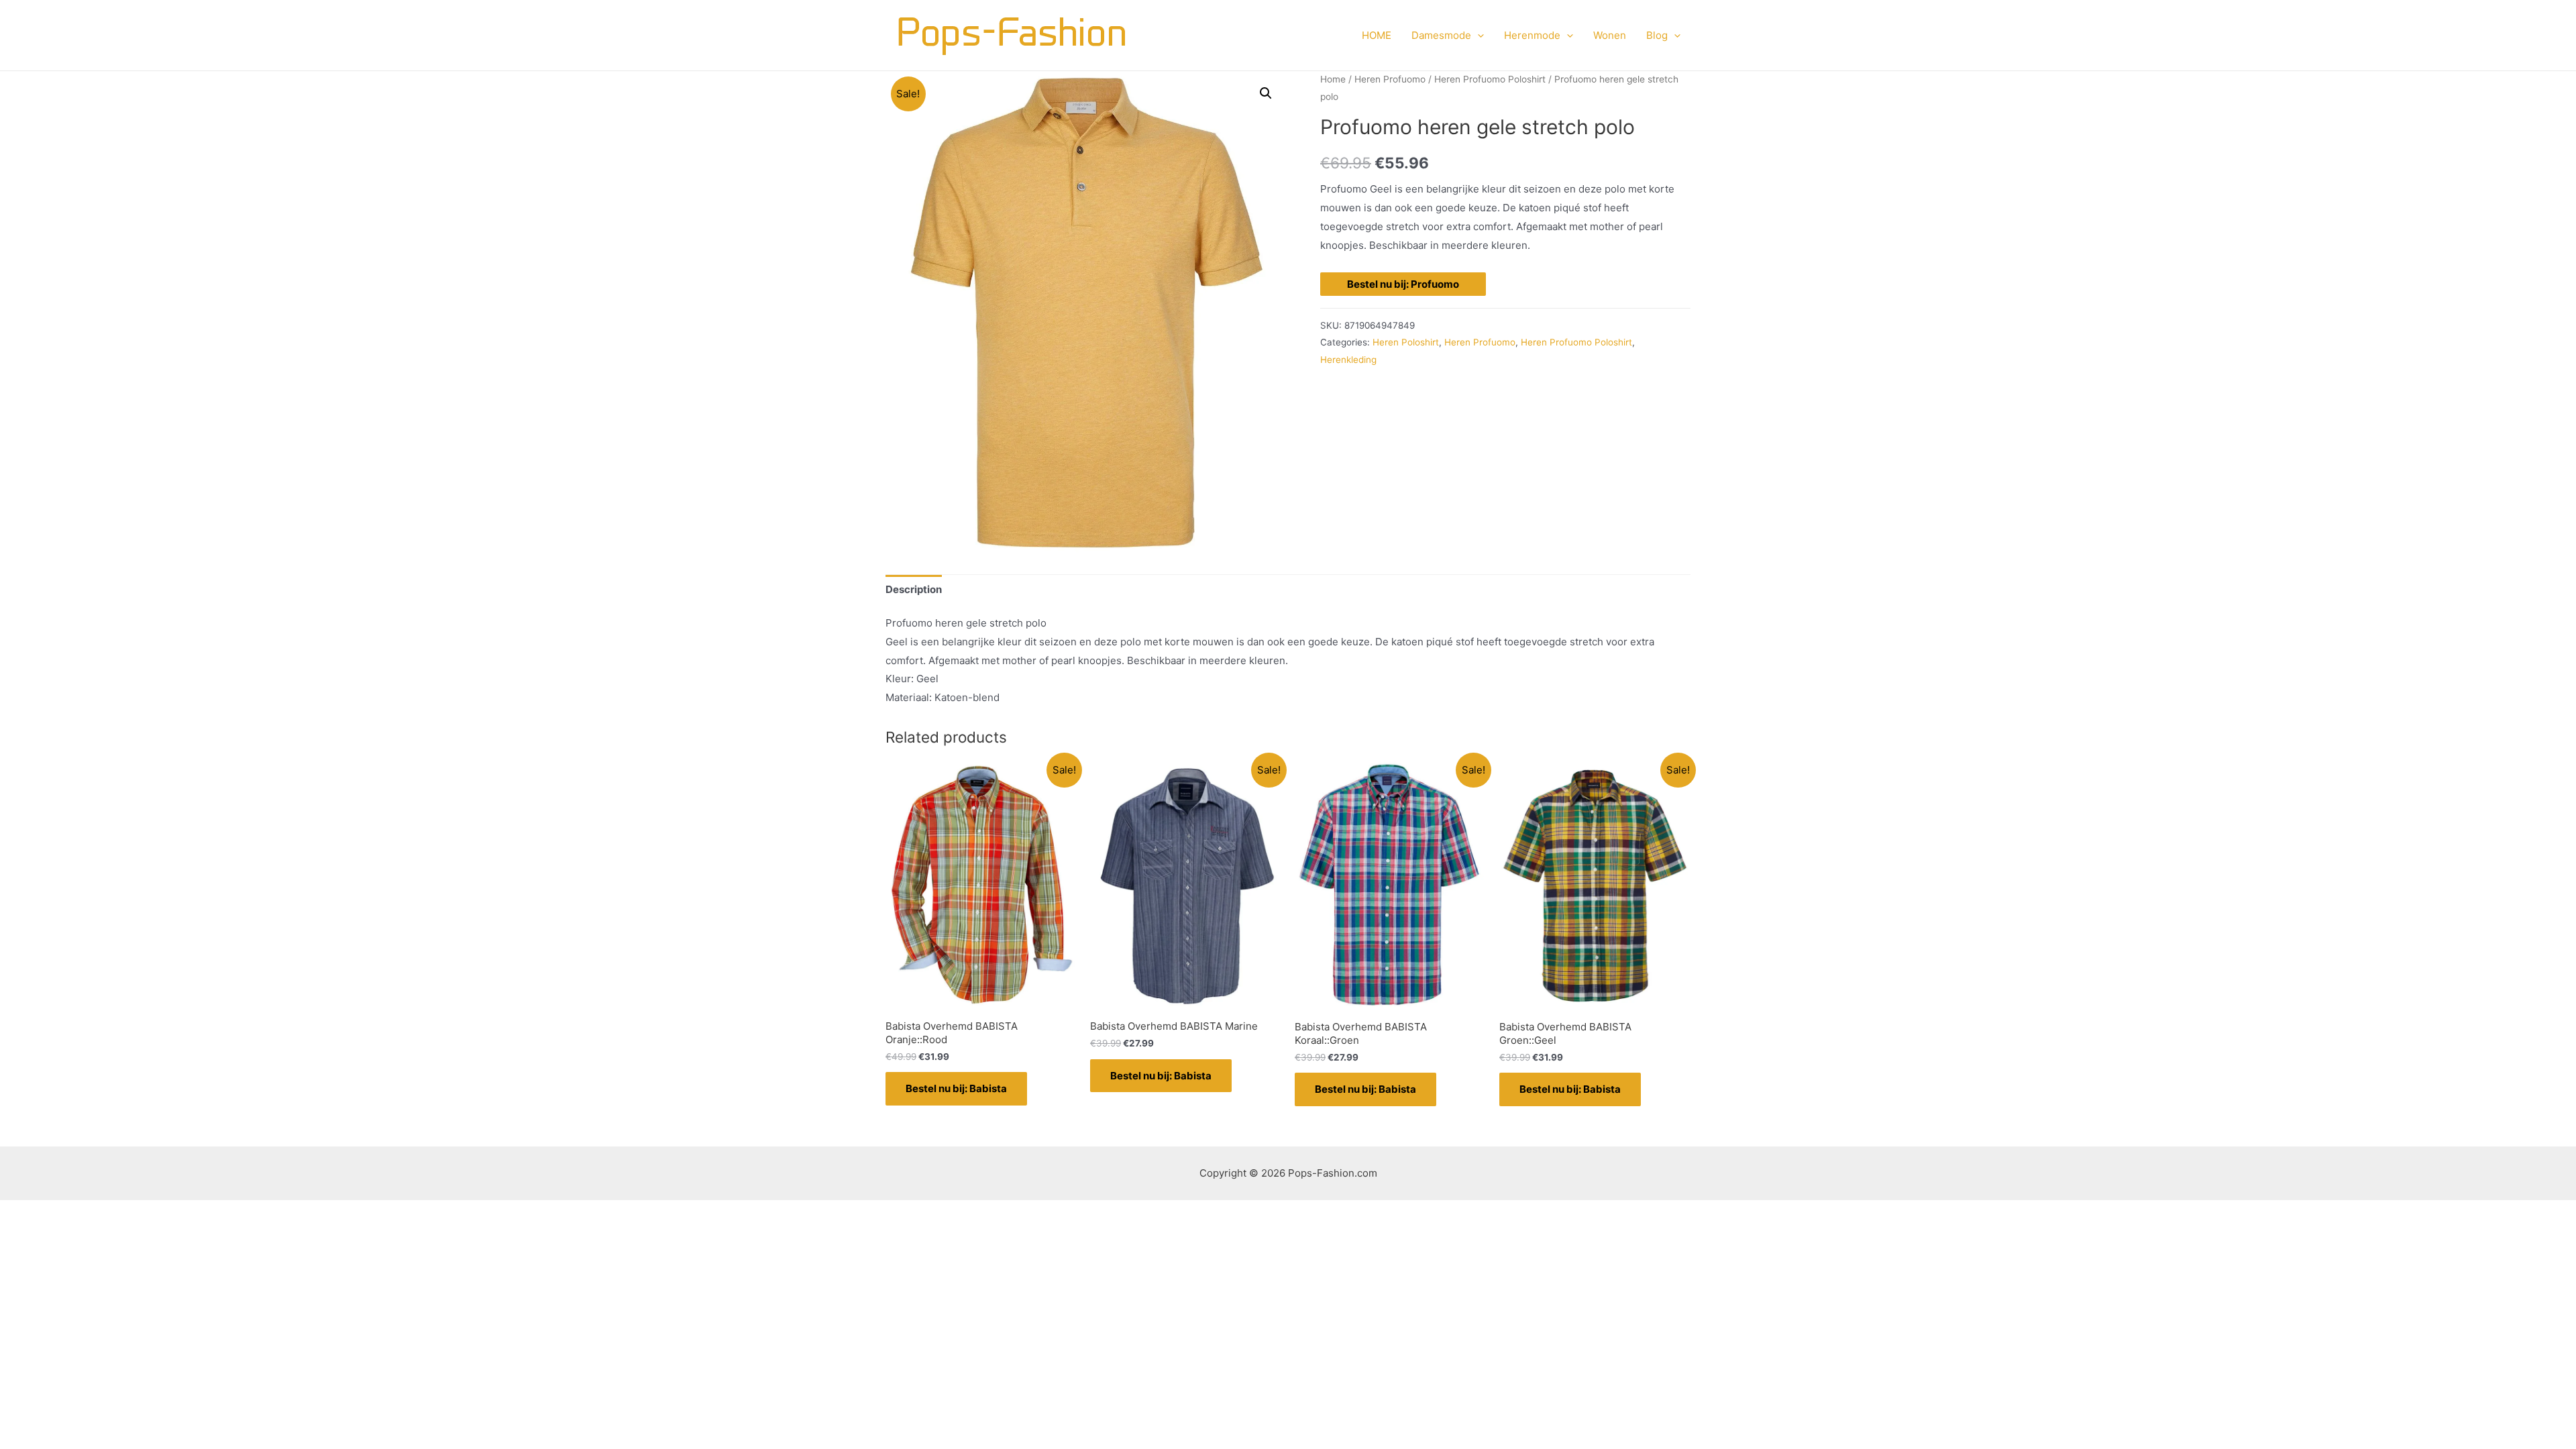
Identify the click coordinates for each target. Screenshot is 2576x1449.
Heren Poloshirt (1406, 342)
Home (1333, 79)
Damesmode (1441, 35)
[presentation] (1478, 36)
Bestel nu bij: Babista (956, 1088)
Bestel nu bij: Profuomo (1403, 284)
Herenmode (1532, 35)
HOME (1377, 35)
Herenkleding (1348, 360)
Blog (1657, 35)
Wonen (1610, 35)
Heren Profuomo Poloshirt (1490, 79)
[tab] (914, 589)
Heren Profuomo (1390, 79)
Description (914, 589)
